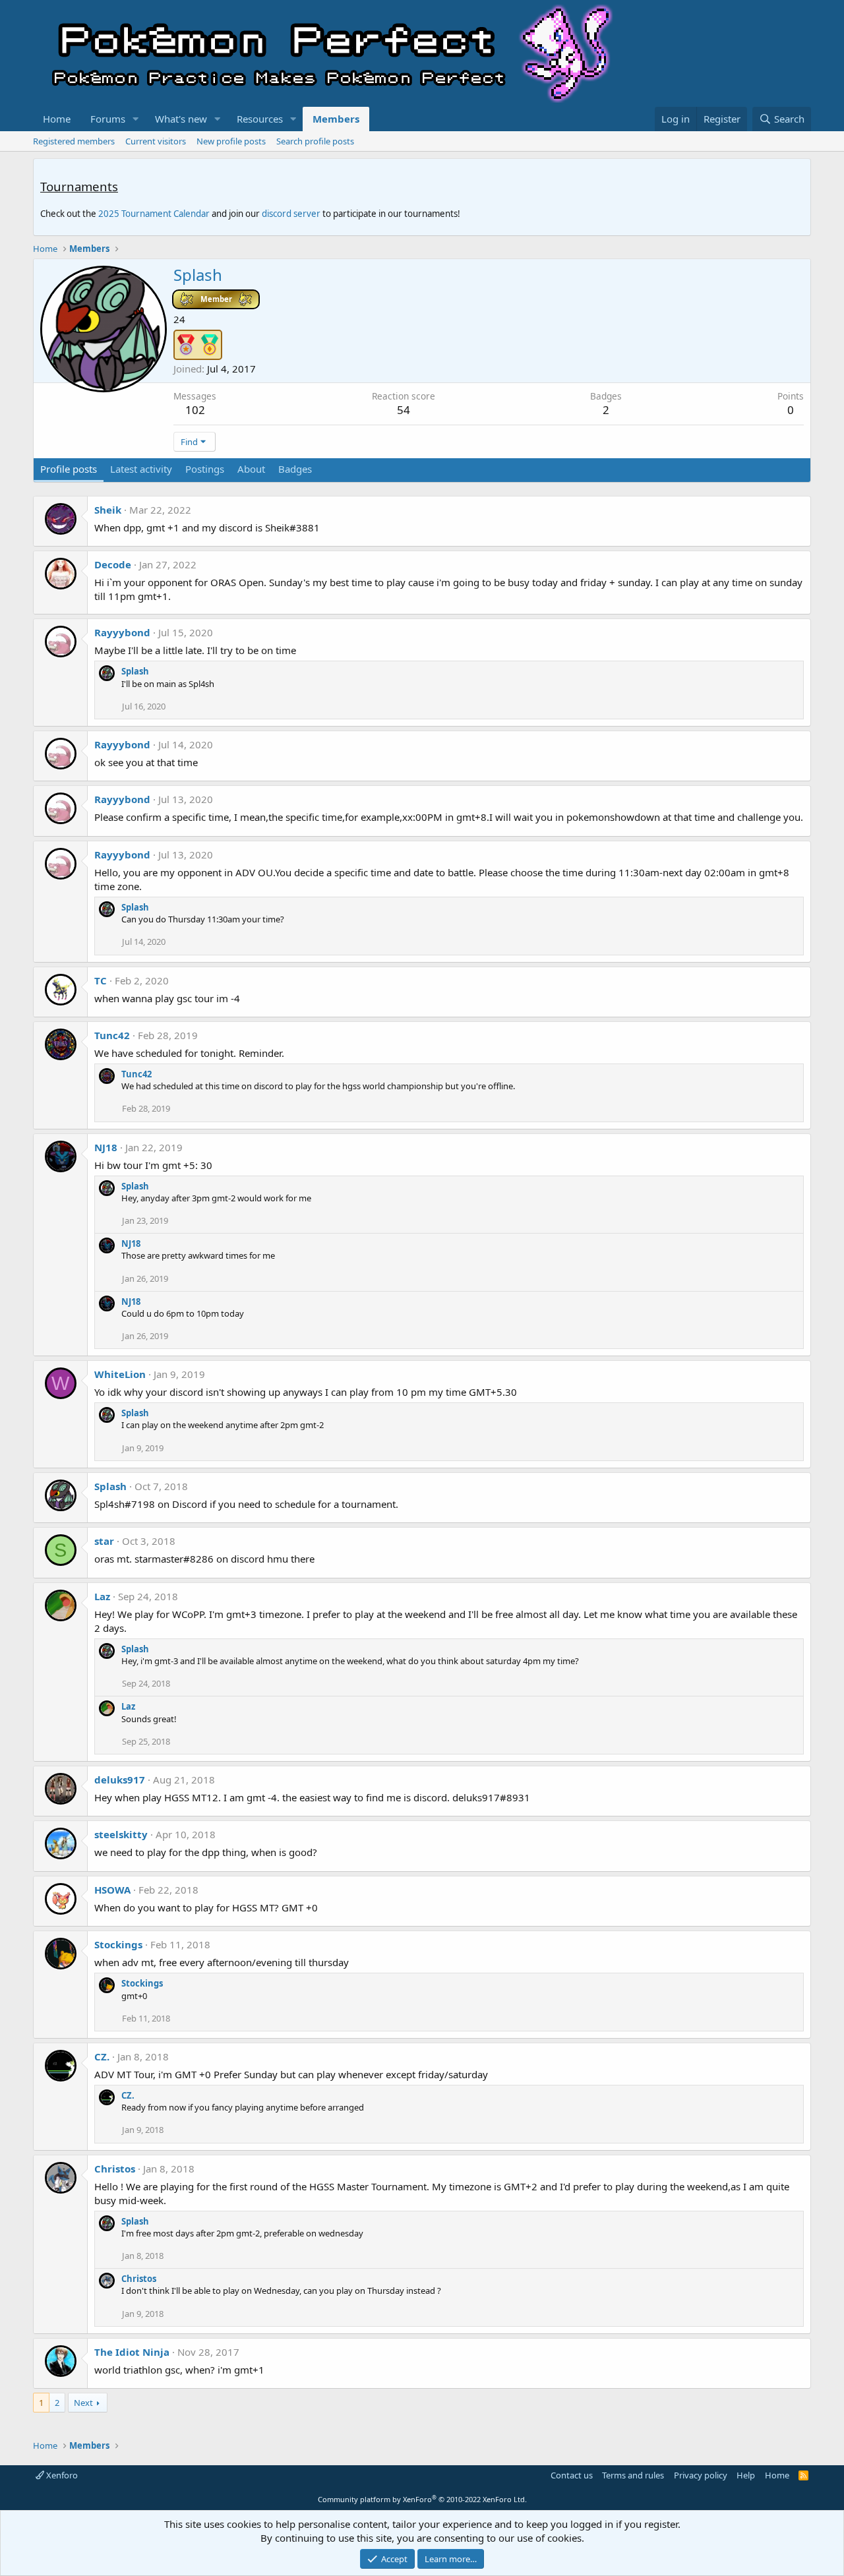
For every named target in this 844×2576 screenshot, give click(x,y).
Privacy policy (701, 2475)
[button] (136, 119)
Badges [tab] (295, 469)
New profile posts (231, 141)
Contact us (572, 2475)
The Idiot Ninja (132, 2352)
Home (57, 119)
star (104, 1541)
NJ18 (106, 1147)
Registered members (74, 141)
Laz (102, 1596)
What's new (181, 119)
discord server (291, 214)
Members (336, 119)
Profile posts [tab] (69, 469)
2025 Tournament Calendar (154, 214)
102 (195, 410)
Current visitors (156, 141)
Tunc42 (112, 1035)
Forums (108, 119)
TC (101, 980)
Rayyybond (122, 632)
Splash (135, 671)
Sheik (108, 510)
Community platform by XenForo (422, 2499)
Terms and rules (633, 2475)
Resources (260, 119)
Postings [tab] (205, 469)
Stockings (118, 1944)
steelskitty (121, 1834)
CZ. (102, 2056)
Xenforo (61, 2475)
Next (83, 2403)
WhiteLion (120, 1374)
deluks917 (120, 1780)
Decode (113, 564)
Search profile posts (315, 141)
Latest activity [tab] (141, 469)
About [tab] (251, 469)
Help (746, 2475)
